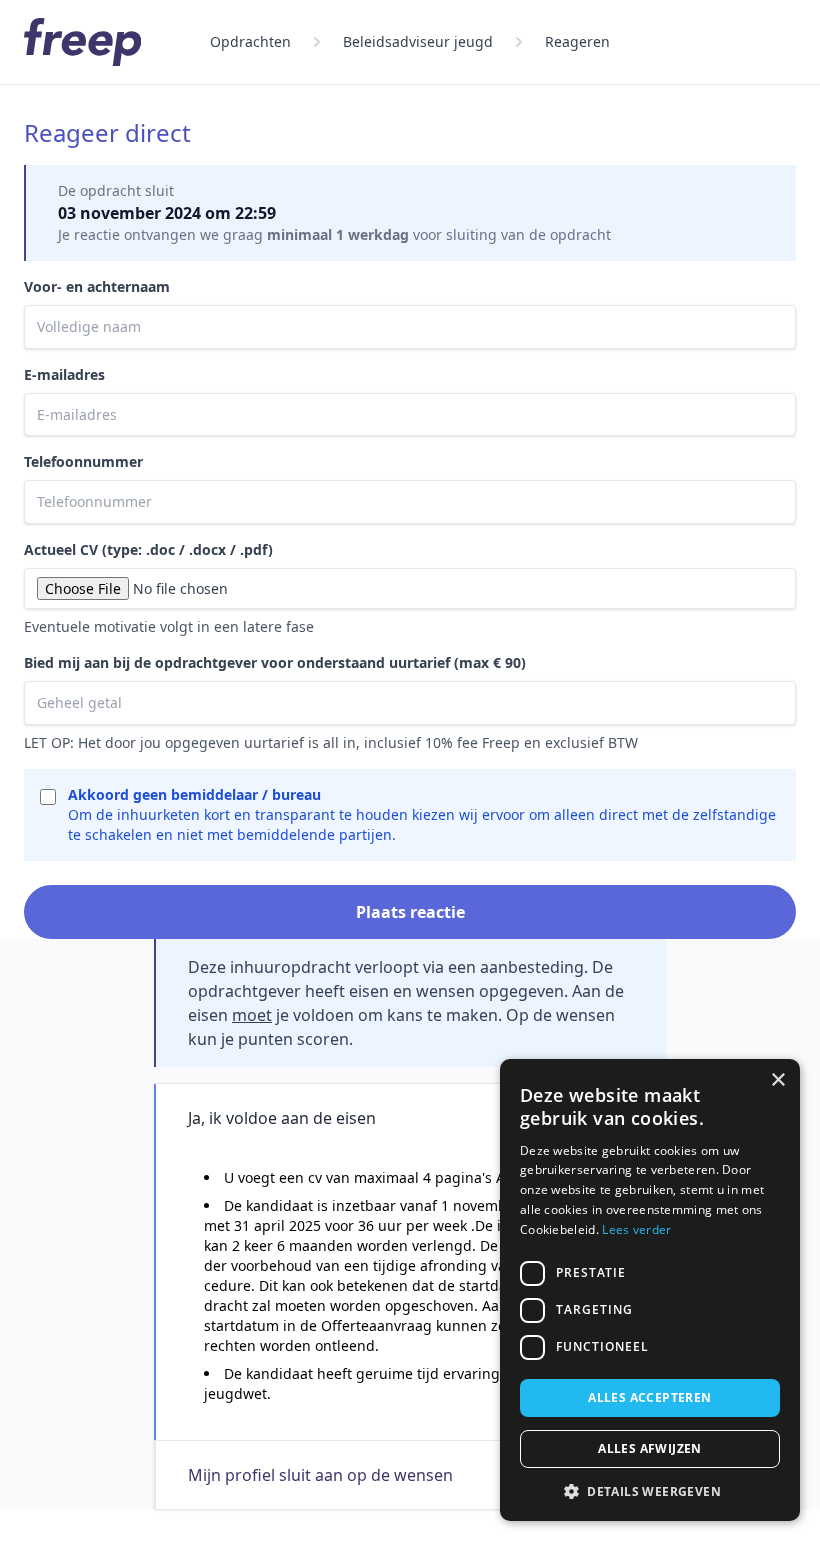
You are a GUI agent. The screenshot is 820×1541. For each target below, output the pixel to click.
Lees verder (636, 1229)
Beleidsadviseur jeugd (418, 41)
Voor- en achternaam (97, 286)
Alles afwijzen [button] (650, 1448)
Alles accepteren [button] (649, 1397)
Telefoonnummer (83, 461)
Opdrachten (250, 41)
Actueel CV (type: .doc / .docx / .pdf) (148, 549)
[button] (650, 1491)
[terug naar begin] (82, 42)
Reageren (577, 41)
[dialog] (650, 1290)
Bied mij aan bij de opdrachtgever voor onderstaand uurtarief (275, 662)
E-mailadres (64, 374)
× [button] (777, 1080)
